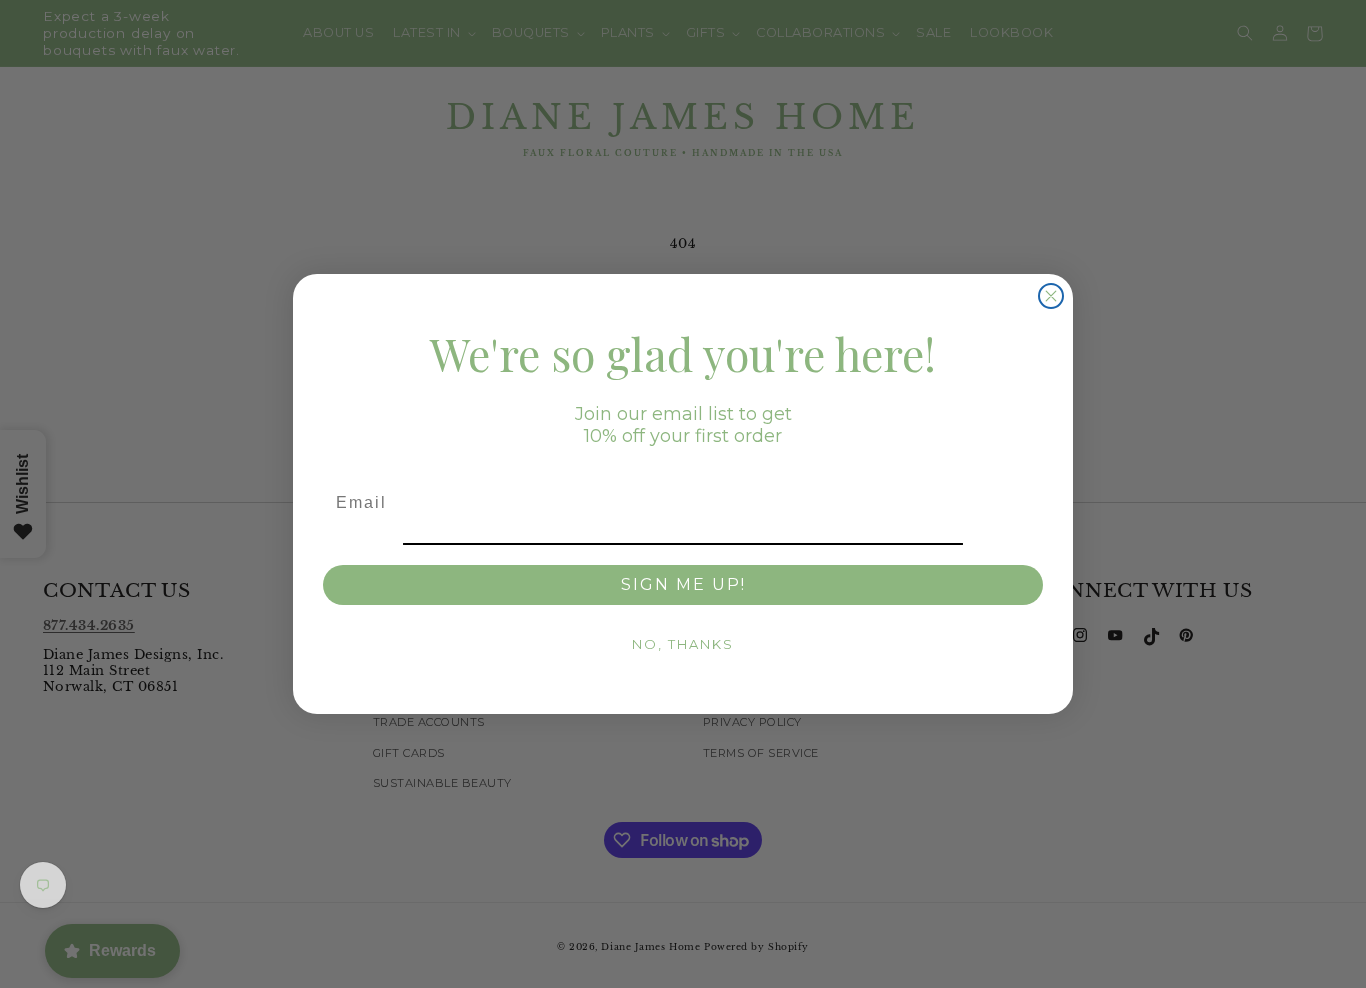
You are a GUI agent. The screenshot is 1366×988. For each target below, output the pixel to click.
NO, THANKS (683, 644)
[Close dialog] (1051, 296)
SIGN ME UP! (683, 584)
